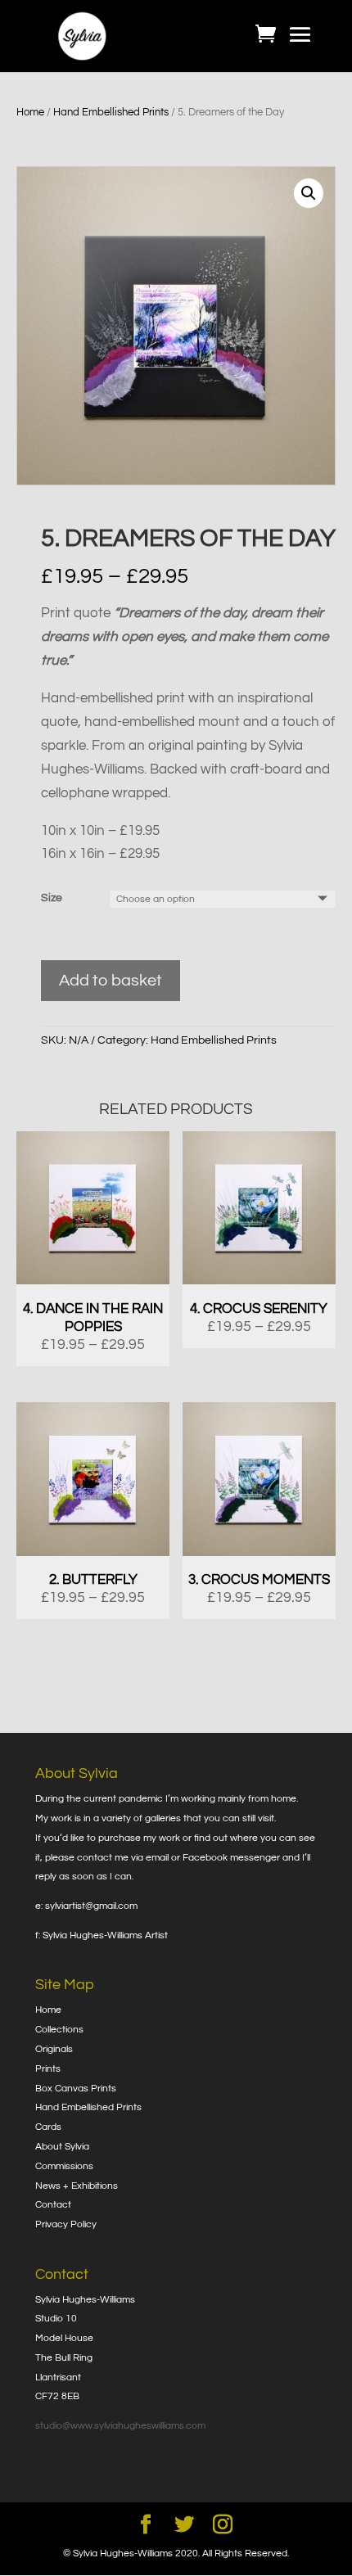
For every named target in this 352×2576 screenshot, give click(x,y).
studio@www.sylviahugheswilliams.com (120, 2426)
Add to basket (111, 981)
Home (30, 112)
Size (52, 898)
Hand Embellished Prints (111, 112)
